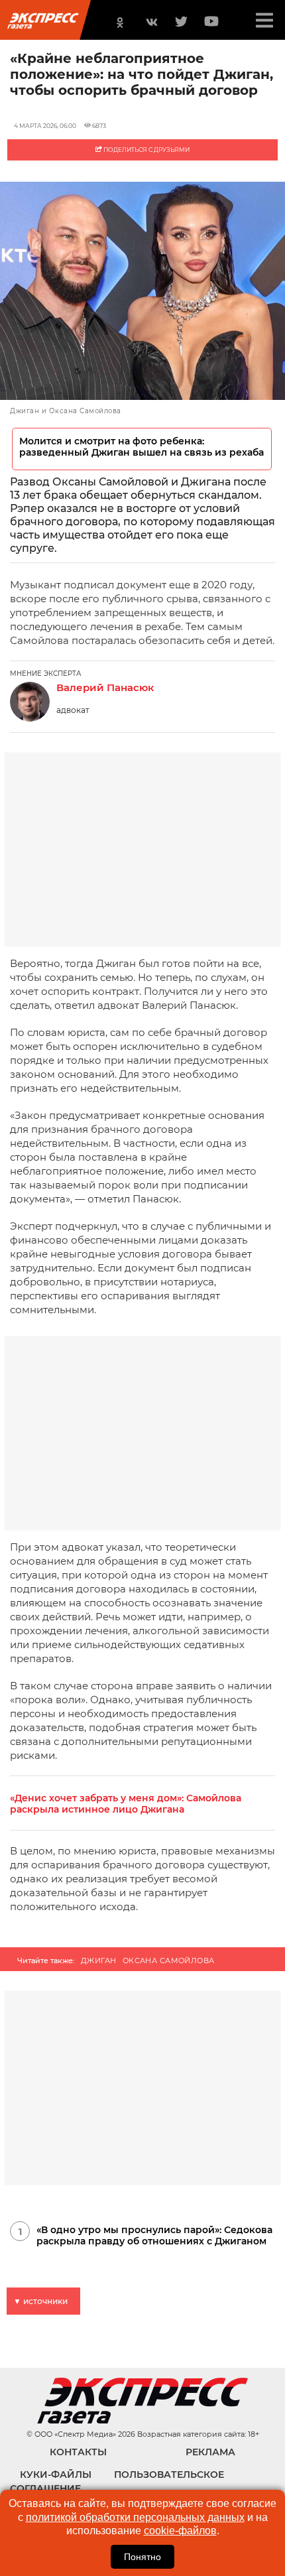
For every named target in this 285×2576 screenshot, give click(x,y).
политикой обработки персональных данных (135, 2517)
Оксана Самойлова (169, 1961)
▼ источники (40, 2301)
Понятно (142, 2557)
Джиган (99, 1961)
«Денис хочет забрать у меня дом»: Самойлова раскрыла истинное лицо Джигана (126, 1804)
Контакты (78, 2452)
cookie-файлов (180, 2531)
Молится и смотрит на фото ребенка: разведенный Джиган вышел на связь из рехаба (142, 447)
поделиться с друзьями (146, 150)
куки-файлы (56, 2475)
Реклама (210, 2452)
